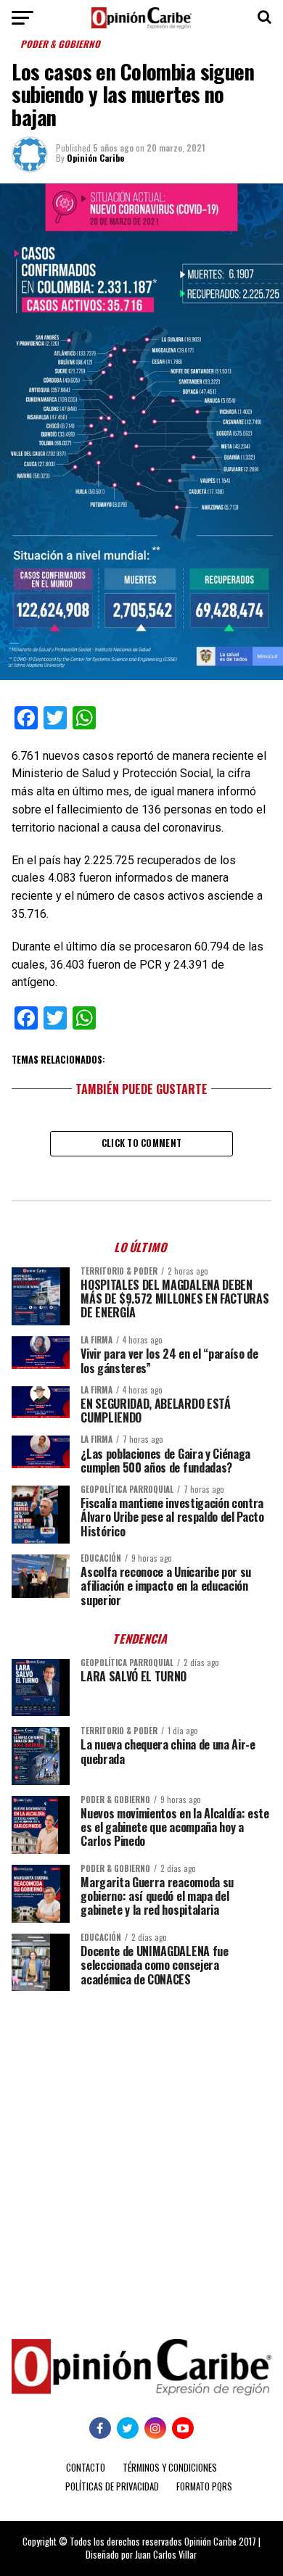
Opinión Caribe (95, 158)
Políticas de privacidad (112, 2486)
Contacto (86, 2468)
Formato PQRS (204, 2486)
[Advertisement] (141, 2154)
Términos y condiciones (170, 2468)
